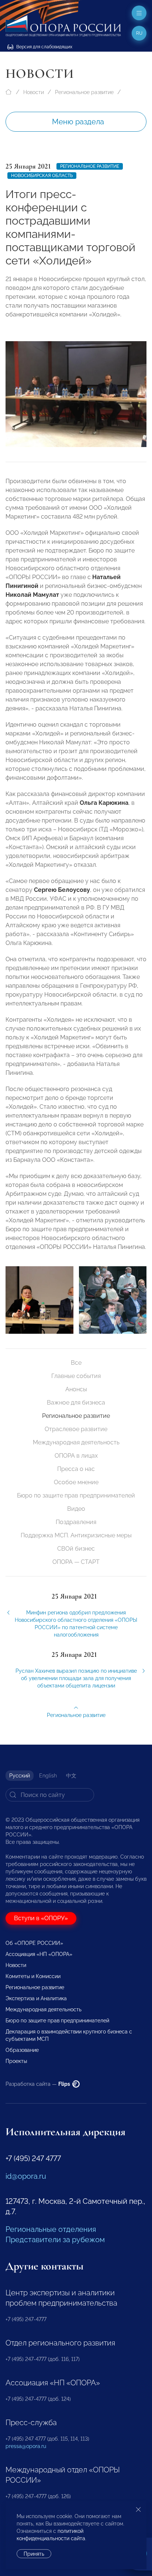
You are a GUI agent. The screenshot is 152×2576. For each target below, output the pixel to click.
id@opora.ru (26, 2176)
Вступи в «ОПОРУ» (41, 1918)
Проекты (16, 2061)
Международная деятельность (76, 1442)
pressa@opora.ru (26, 2446)
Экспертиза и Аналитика (36, 1998)
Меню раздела (78, 122)
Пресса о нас (76, 1469)
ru (139, 33)
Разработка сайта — (38, 2084)
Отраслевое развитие (76, 1429)
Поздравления (76, 1522)
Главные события (76, 1376)
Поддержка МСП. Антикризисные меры (76, 1535)
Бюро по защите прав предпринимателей (76, 1495)
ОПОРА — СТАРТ (76, 1562)
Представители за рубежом (55, 2240)
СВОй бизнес (76, 1549)
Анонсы (76, 1389)
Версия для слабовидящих (44, 47)
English (48, 1776)
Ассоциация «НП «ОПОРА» (39, 1954)
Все (76, 1363)
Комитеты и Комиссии (33, 1976)
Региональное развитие (84, 92)
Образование (22, 2050)
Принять (34, 2554)
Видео (76, 1509)
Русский (20, 1776)
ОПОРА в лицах (76, 1456)
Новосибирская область (42, 176)
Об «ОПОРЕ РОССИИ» (34, 1943)
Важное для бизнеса (76, 1403)
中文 (71, 1776)
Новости (34, 92)
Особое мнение (76, 1482)
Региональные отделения (51, 2229)
